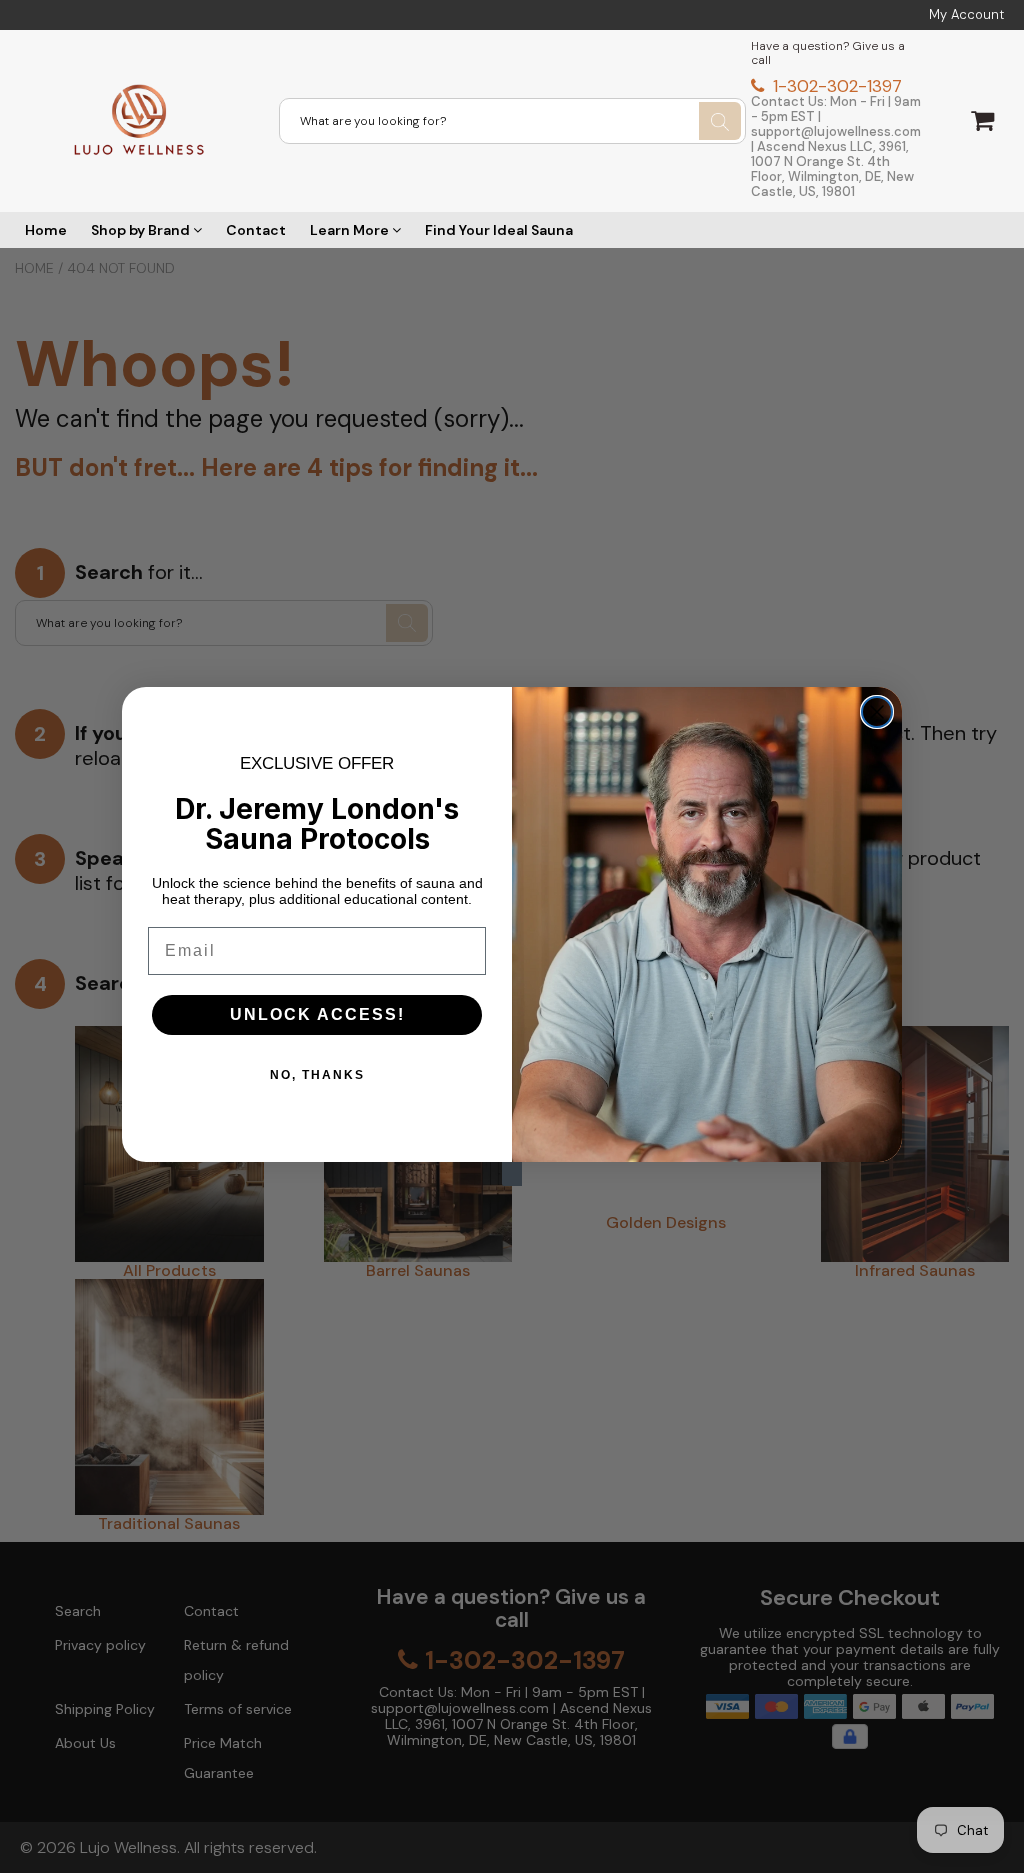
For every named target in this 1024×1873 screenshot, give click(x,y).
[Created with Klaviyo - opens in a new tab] (512, 1174)
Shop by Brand (142, 230)
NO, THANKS (317, 1075)
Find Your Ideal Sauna (499, 230)
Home (46, 230)
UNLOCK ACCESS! (317, 1014)
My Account (966, 15)
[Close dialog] (877, 712)
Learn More (351, 230)
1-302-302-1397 (835, 86)
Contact (256, 230)
